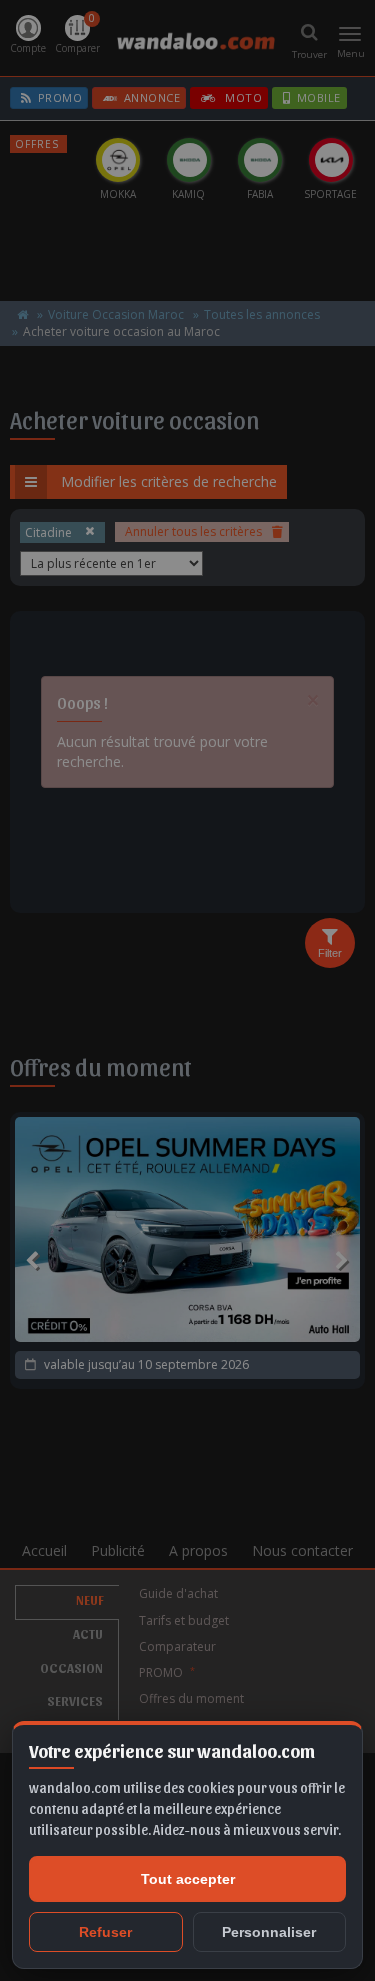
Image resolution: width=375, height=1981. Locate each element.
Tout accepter (188, 1879)
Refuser (105, 1932)
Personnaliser (269, 1932)
